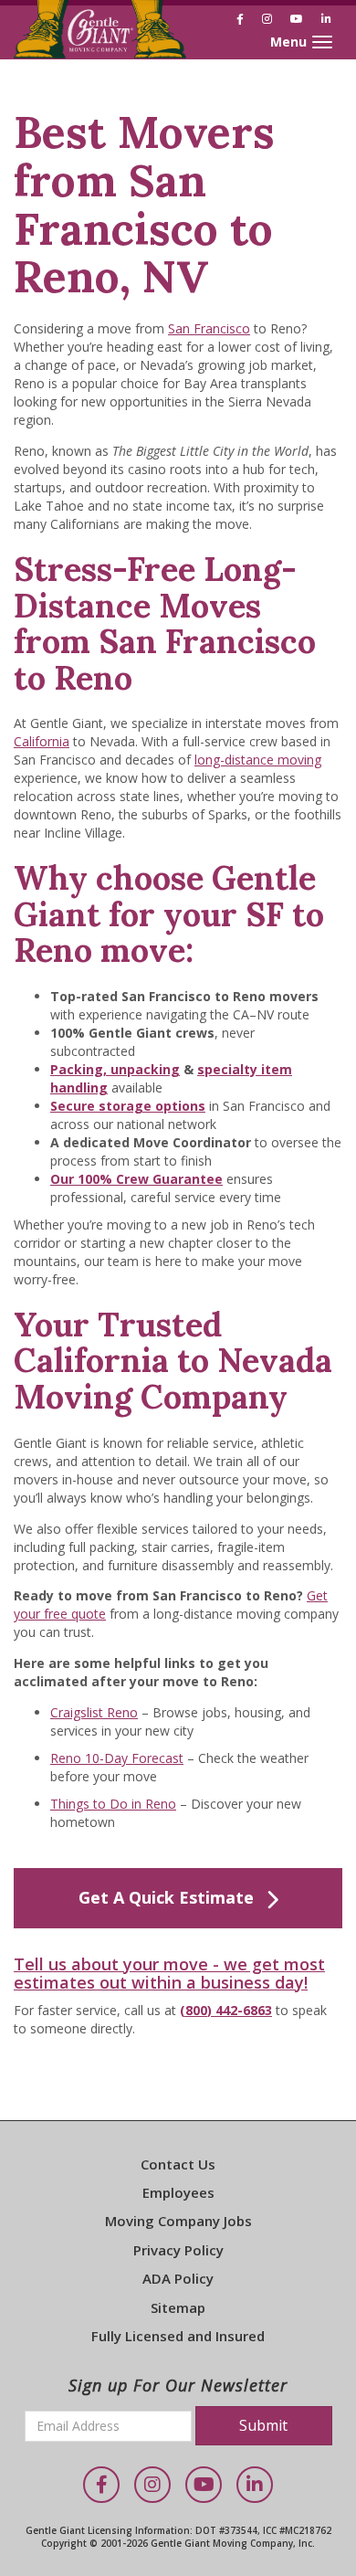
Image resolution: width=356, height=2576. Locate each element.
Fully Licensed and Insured (178, 2336)
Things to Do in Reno (113, 1804)
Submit (263, 2425)
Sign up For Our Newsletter (178, 2385)
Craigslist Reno (94, 1712)
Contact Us (178, 2164)
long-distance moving (258, 760)
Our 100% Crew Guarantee (136, 1179)
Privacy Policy (178, 2250)
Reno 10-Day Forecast (117, 1758)
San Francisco (209, 328)
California (42, 741)
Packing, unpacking (115, 1069)
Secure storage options (128, 1106)
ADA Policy (178, 2278)
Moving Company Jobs (178, 2221)
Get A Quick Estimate (166, 1897)
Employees (178, 2192)
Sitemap (178, 2307)
